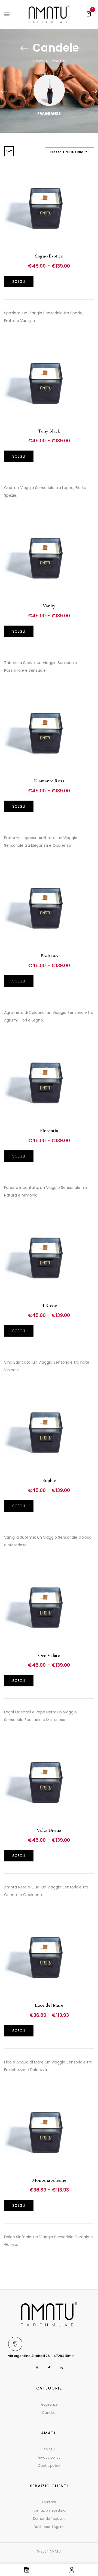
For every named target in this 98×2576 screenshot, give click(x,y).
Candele (49, 2413)
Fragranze (49, 114)
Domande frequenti (49, 2519)
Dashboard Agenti (49, 2527)
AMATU (49, 2449)
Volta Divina (49, 1830)
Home (38, 61)
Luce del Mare (49, 2005)
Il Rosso (49, 1305)
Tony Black (49, 431)
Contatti (49, 2502)
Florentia (49, 1130)
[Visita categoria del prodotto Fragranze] (49, 90)
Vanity (49, 606)
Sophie (49, 1480)
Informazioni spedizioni (49, 2510)
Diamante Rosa (49, 781)
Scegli (19, 282)
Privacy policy (49, 2457)
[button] (89, 14)
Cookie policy (49, 2466)
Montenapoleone (49, 2180)
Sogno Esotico (49, 256)
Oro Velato (49, 1655)
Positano (49, 956)
